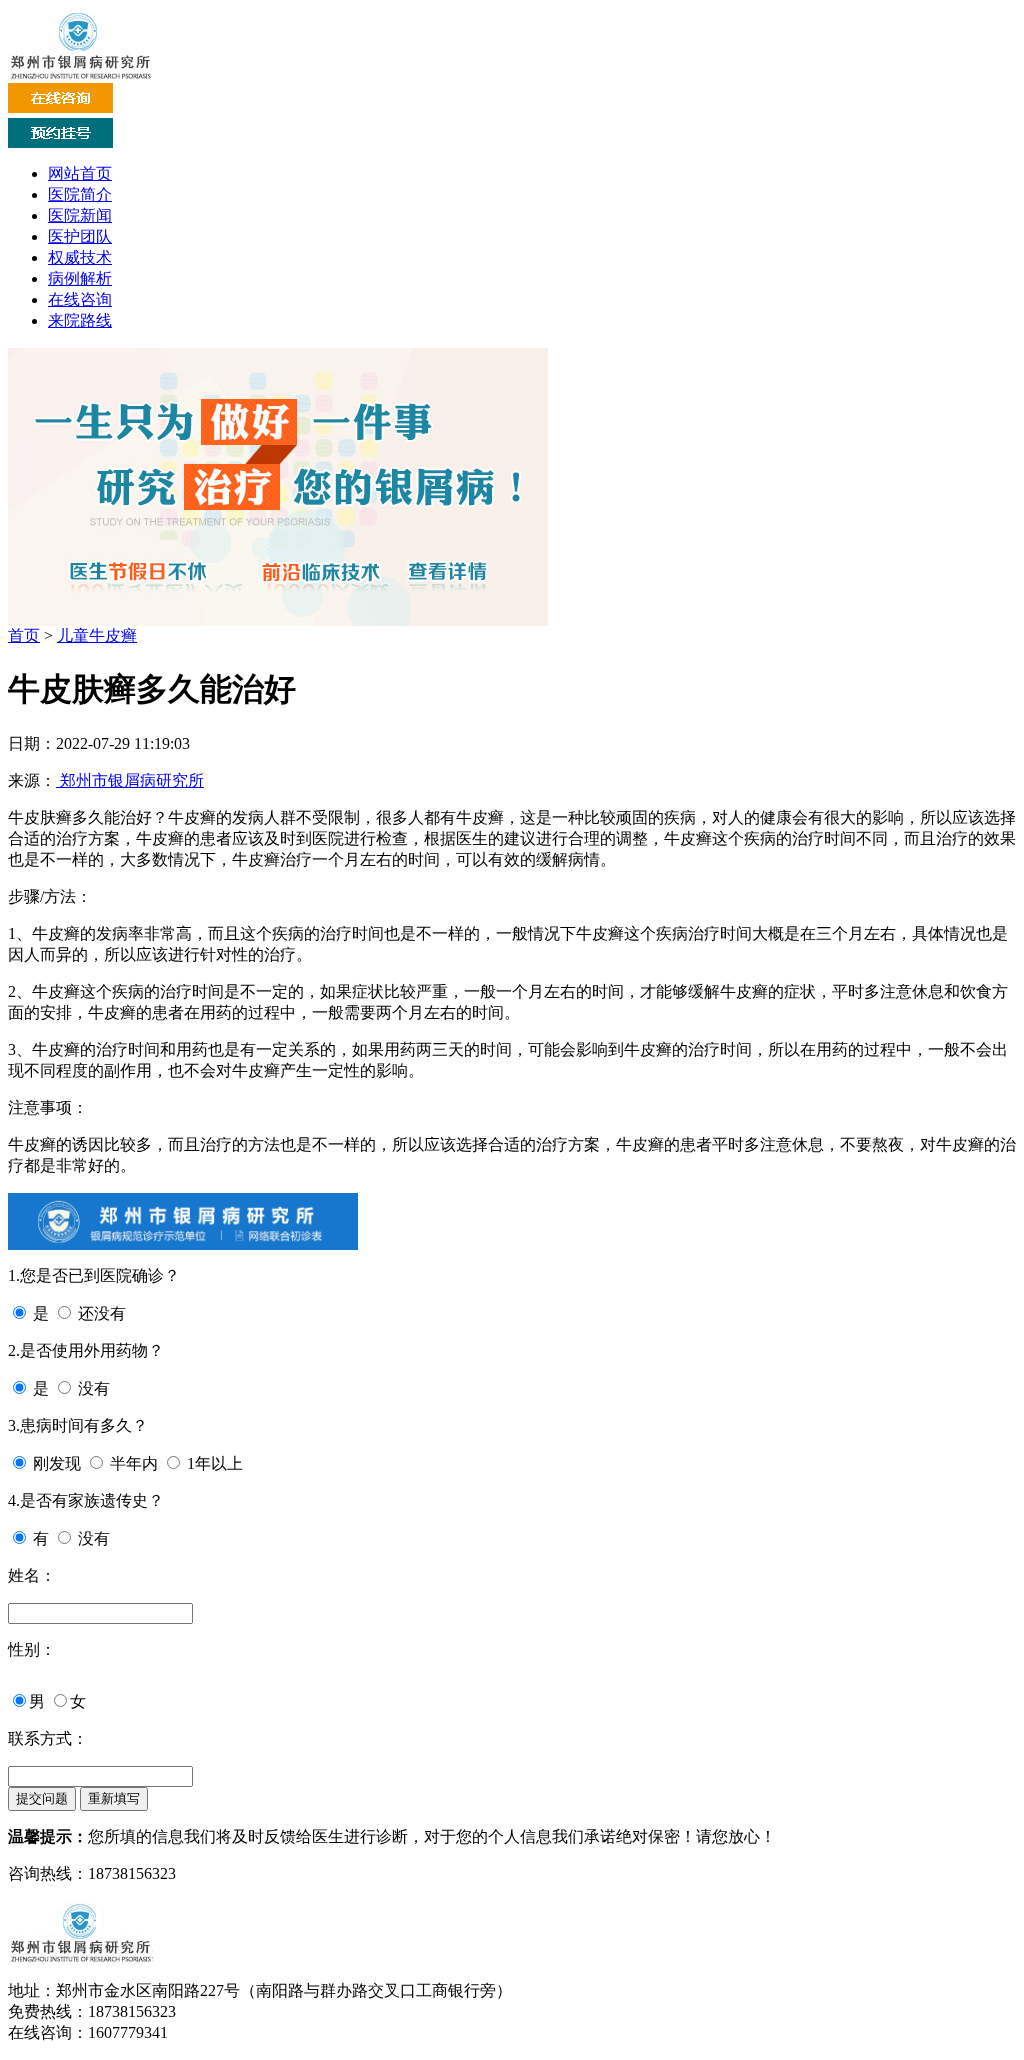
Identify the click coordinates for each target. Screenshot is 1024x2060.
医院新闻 (80, 215)
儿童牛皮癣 (97, 635)
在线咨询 (80, 299)
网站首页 (80, 173)
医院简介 (80, 194)
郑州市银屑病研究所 (130, 780)
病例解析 (80, 278)
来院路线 (80, 320)
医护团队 (80, 236)
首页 (24, 635)
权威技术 (80, 257)
